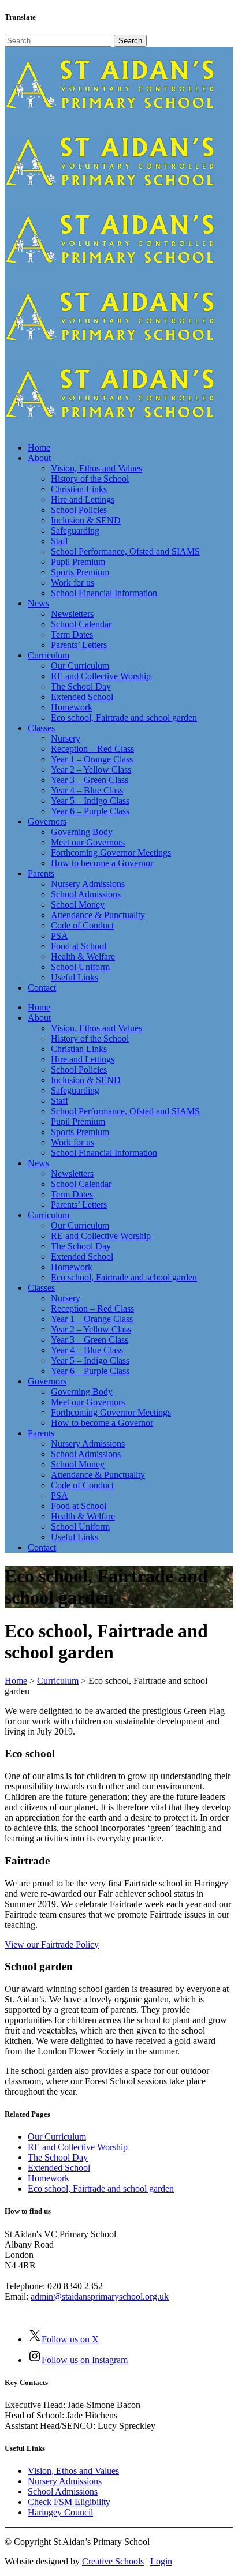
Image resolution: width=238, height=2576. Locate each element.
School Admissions (63, 2491)
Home (16, 1681)
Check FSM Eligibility (69, 2502)
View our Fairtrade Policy (52, 1944)
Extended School (59, 2168)
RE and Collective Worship (78, 2147)
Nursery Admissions (65, 2481)
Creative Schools (113, 2561)
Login (161, 2561)
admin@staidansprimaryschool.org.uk (100, 2296)
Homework (49, 2178)
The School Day (58, 2157)
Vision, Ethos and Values (73, 2471)
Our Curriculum (57, 2137)
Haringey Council (60, 2512)
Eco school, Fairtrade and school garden (101, 2189)
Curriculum (58, 1681)
